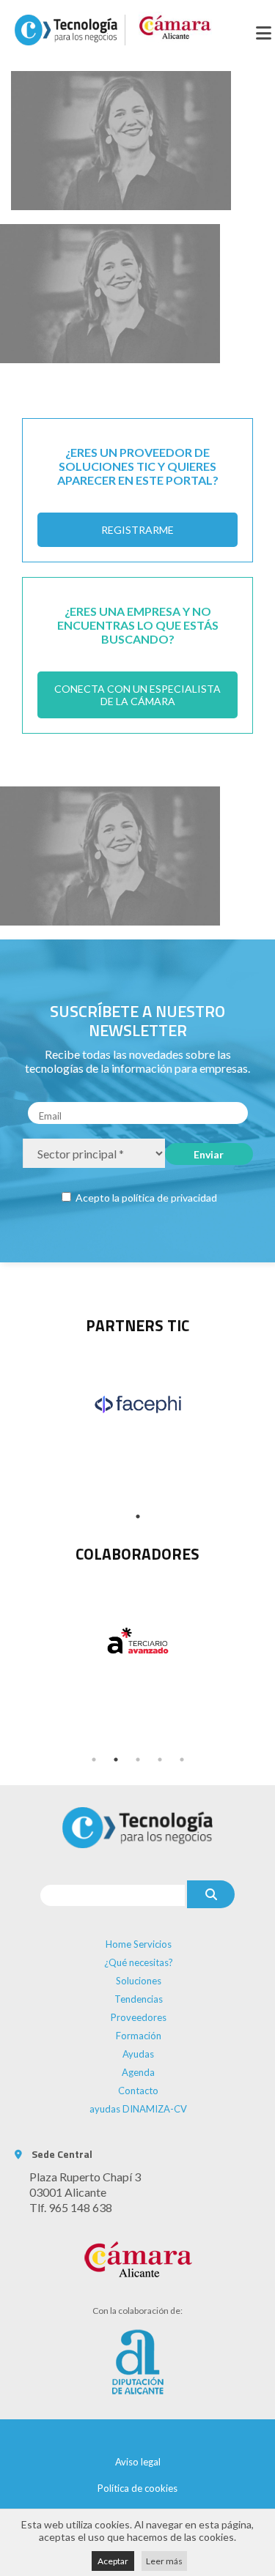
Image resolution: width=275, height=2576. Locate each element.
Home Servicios (139, 1944)
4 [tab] (160, 1760)
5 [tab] (182, 1760)
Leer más (164, 2561)
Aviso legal (138, 2462)
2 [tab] (116, 1760)
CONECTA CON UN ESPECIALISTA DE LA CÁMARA (137, 695)
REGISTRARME (137, 530)
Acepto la (145, 1198)
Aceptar (113, 2561)
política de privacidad (169, 1198)
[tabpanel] (137, 1404)
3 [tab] (138, 1760)
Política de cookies (137, 2488)
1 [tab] (138, 1516)
